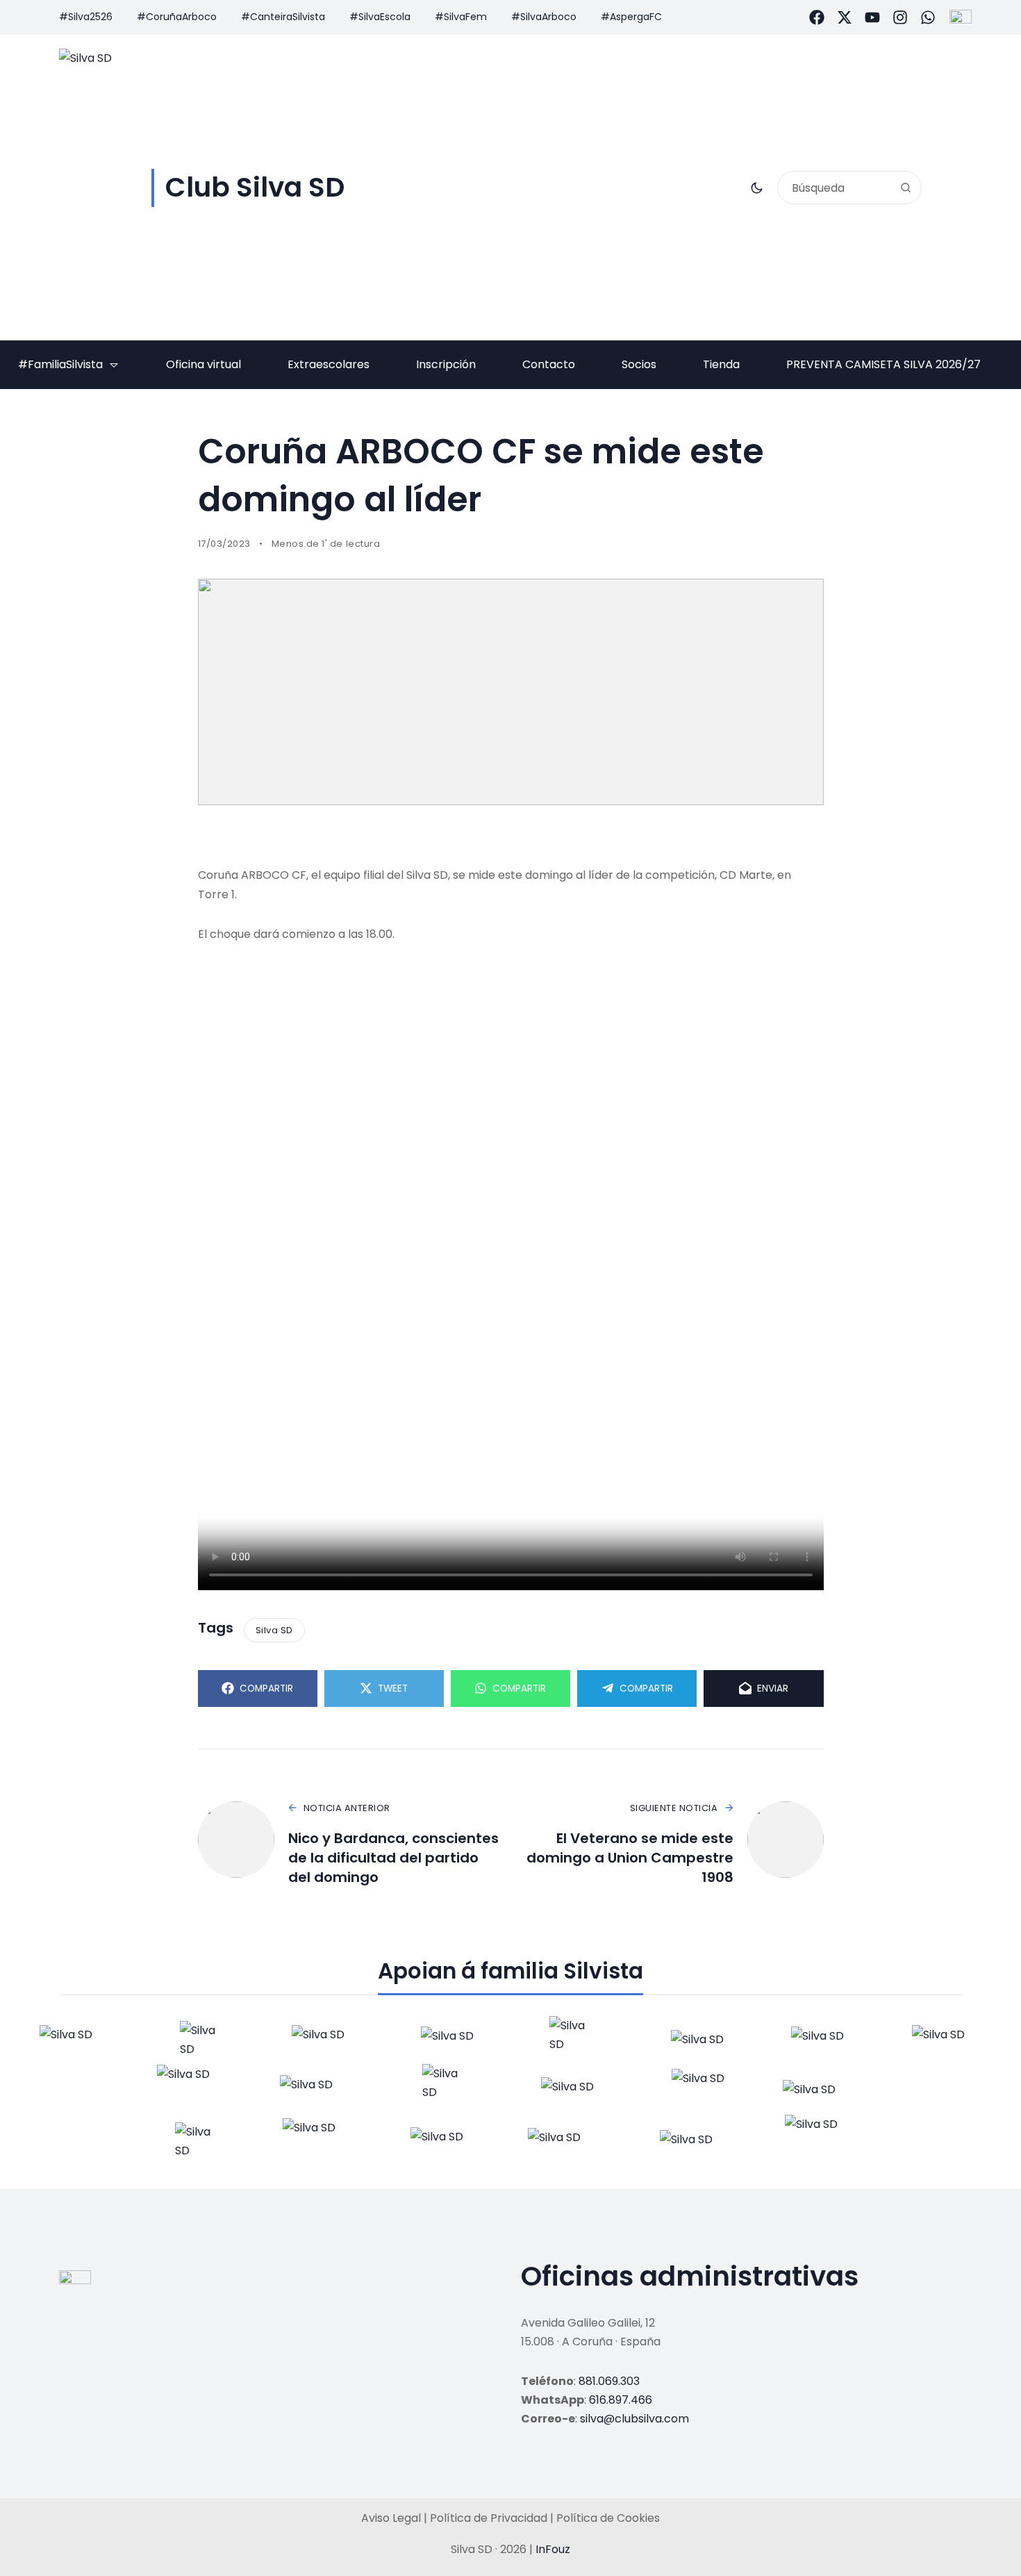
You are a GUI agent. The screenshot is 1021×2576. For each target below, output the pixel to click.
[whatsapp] (928, 17)
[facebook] (817, 17)
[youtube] (872, 17)
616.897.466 (621, 2400)
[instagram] (900, 17)
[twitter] (845, 17)
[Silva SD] (73, 2040)
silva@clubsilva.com (634, 2419)
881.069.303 (609, 2381)
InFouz (553, 2549)
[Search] (906, 188)
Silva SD (274, 1630)
